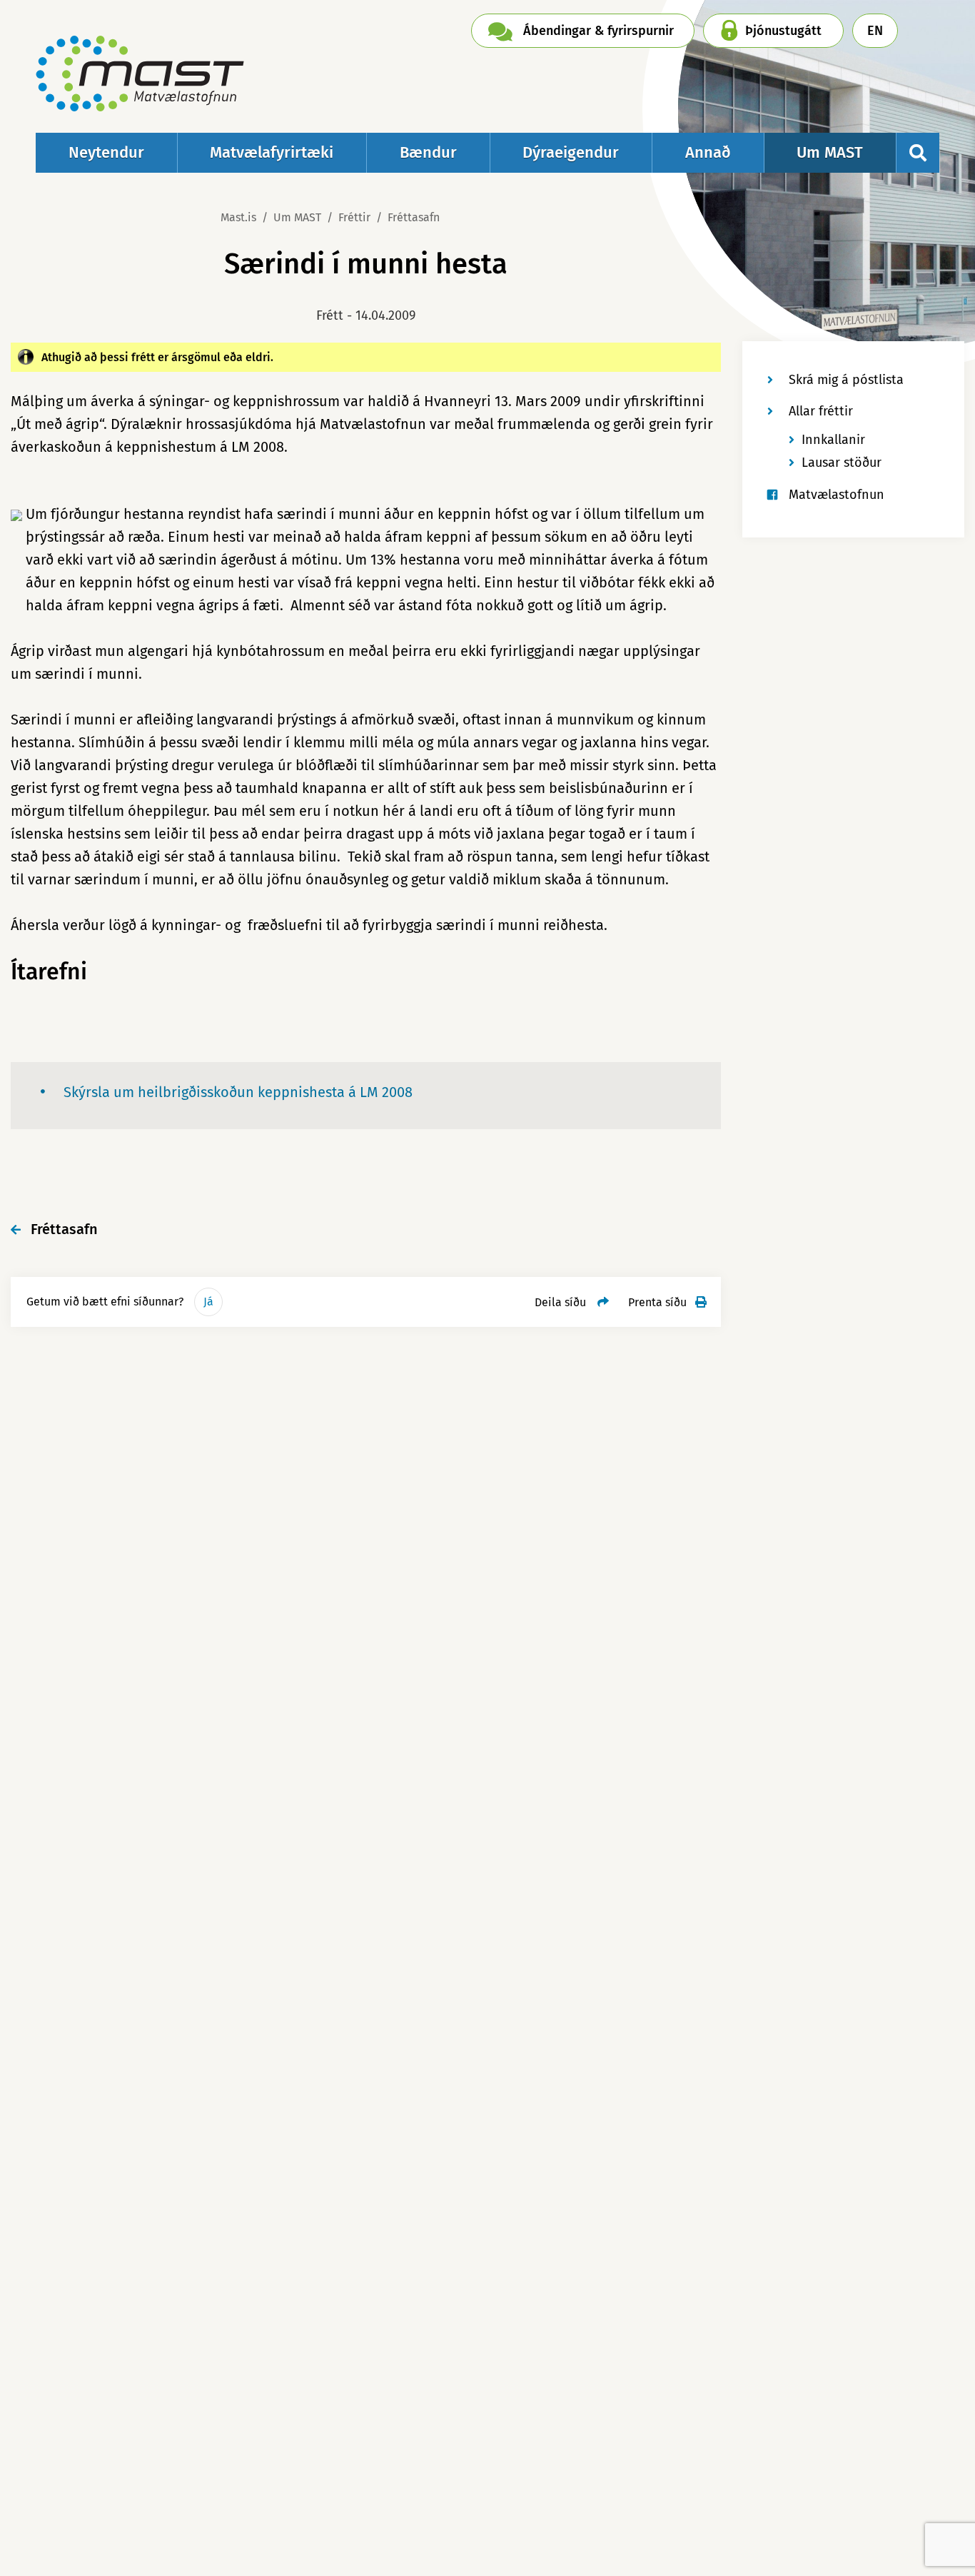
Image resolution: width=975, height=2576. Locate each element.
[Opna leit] (918, 153)
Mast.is (238, 217)
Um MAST (297, 217)
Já (208, 1302)
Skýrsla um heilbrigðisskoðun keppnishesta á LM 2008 (238, 1092)
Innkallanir (833, 440)
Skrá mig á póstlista (846, 380)
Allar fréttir (821, 411)
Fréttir (354, 217)
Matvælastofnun (837, 495)
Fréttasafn (414, 217)
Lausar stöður (842, 463)
